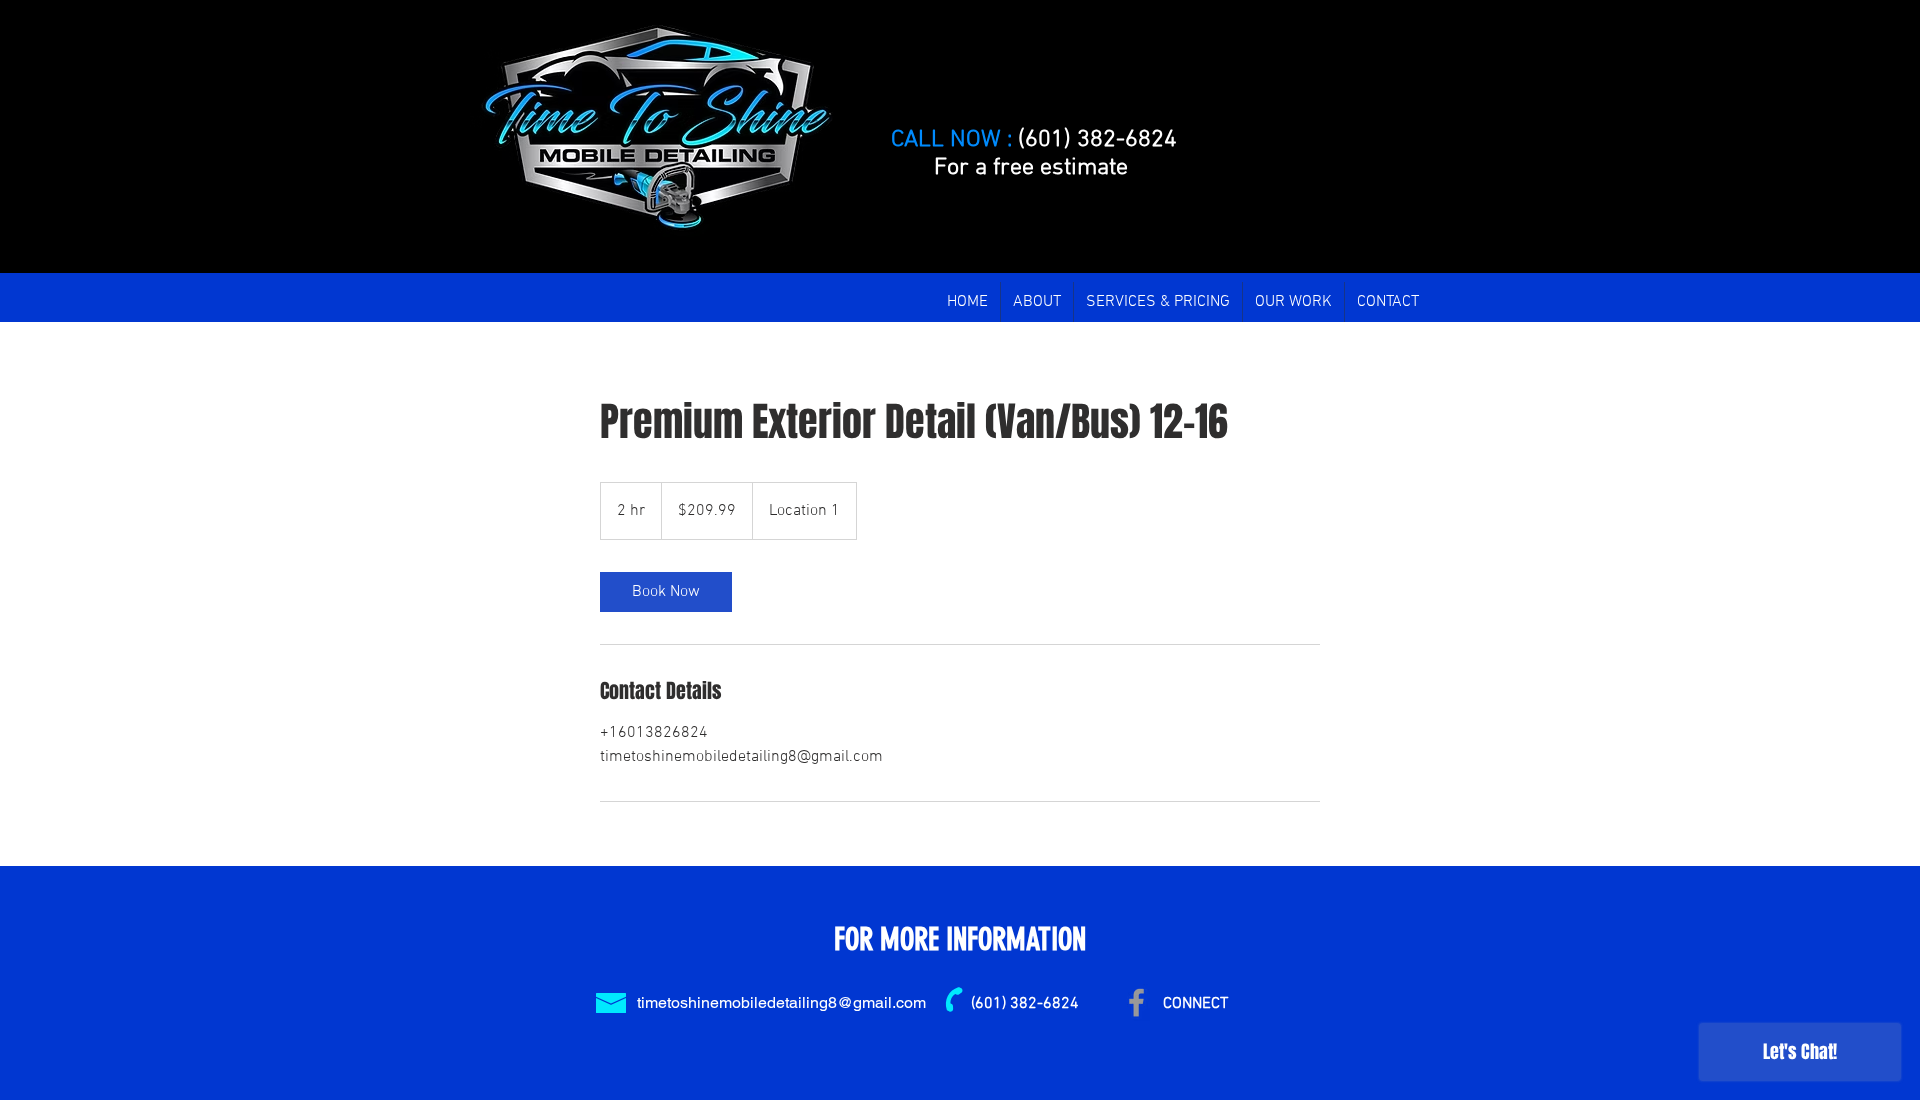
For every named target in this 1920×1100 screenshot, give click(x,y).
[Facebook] (1136, 1002)
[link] (666, 592)
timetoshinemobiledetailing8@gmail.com (781, 1002)
